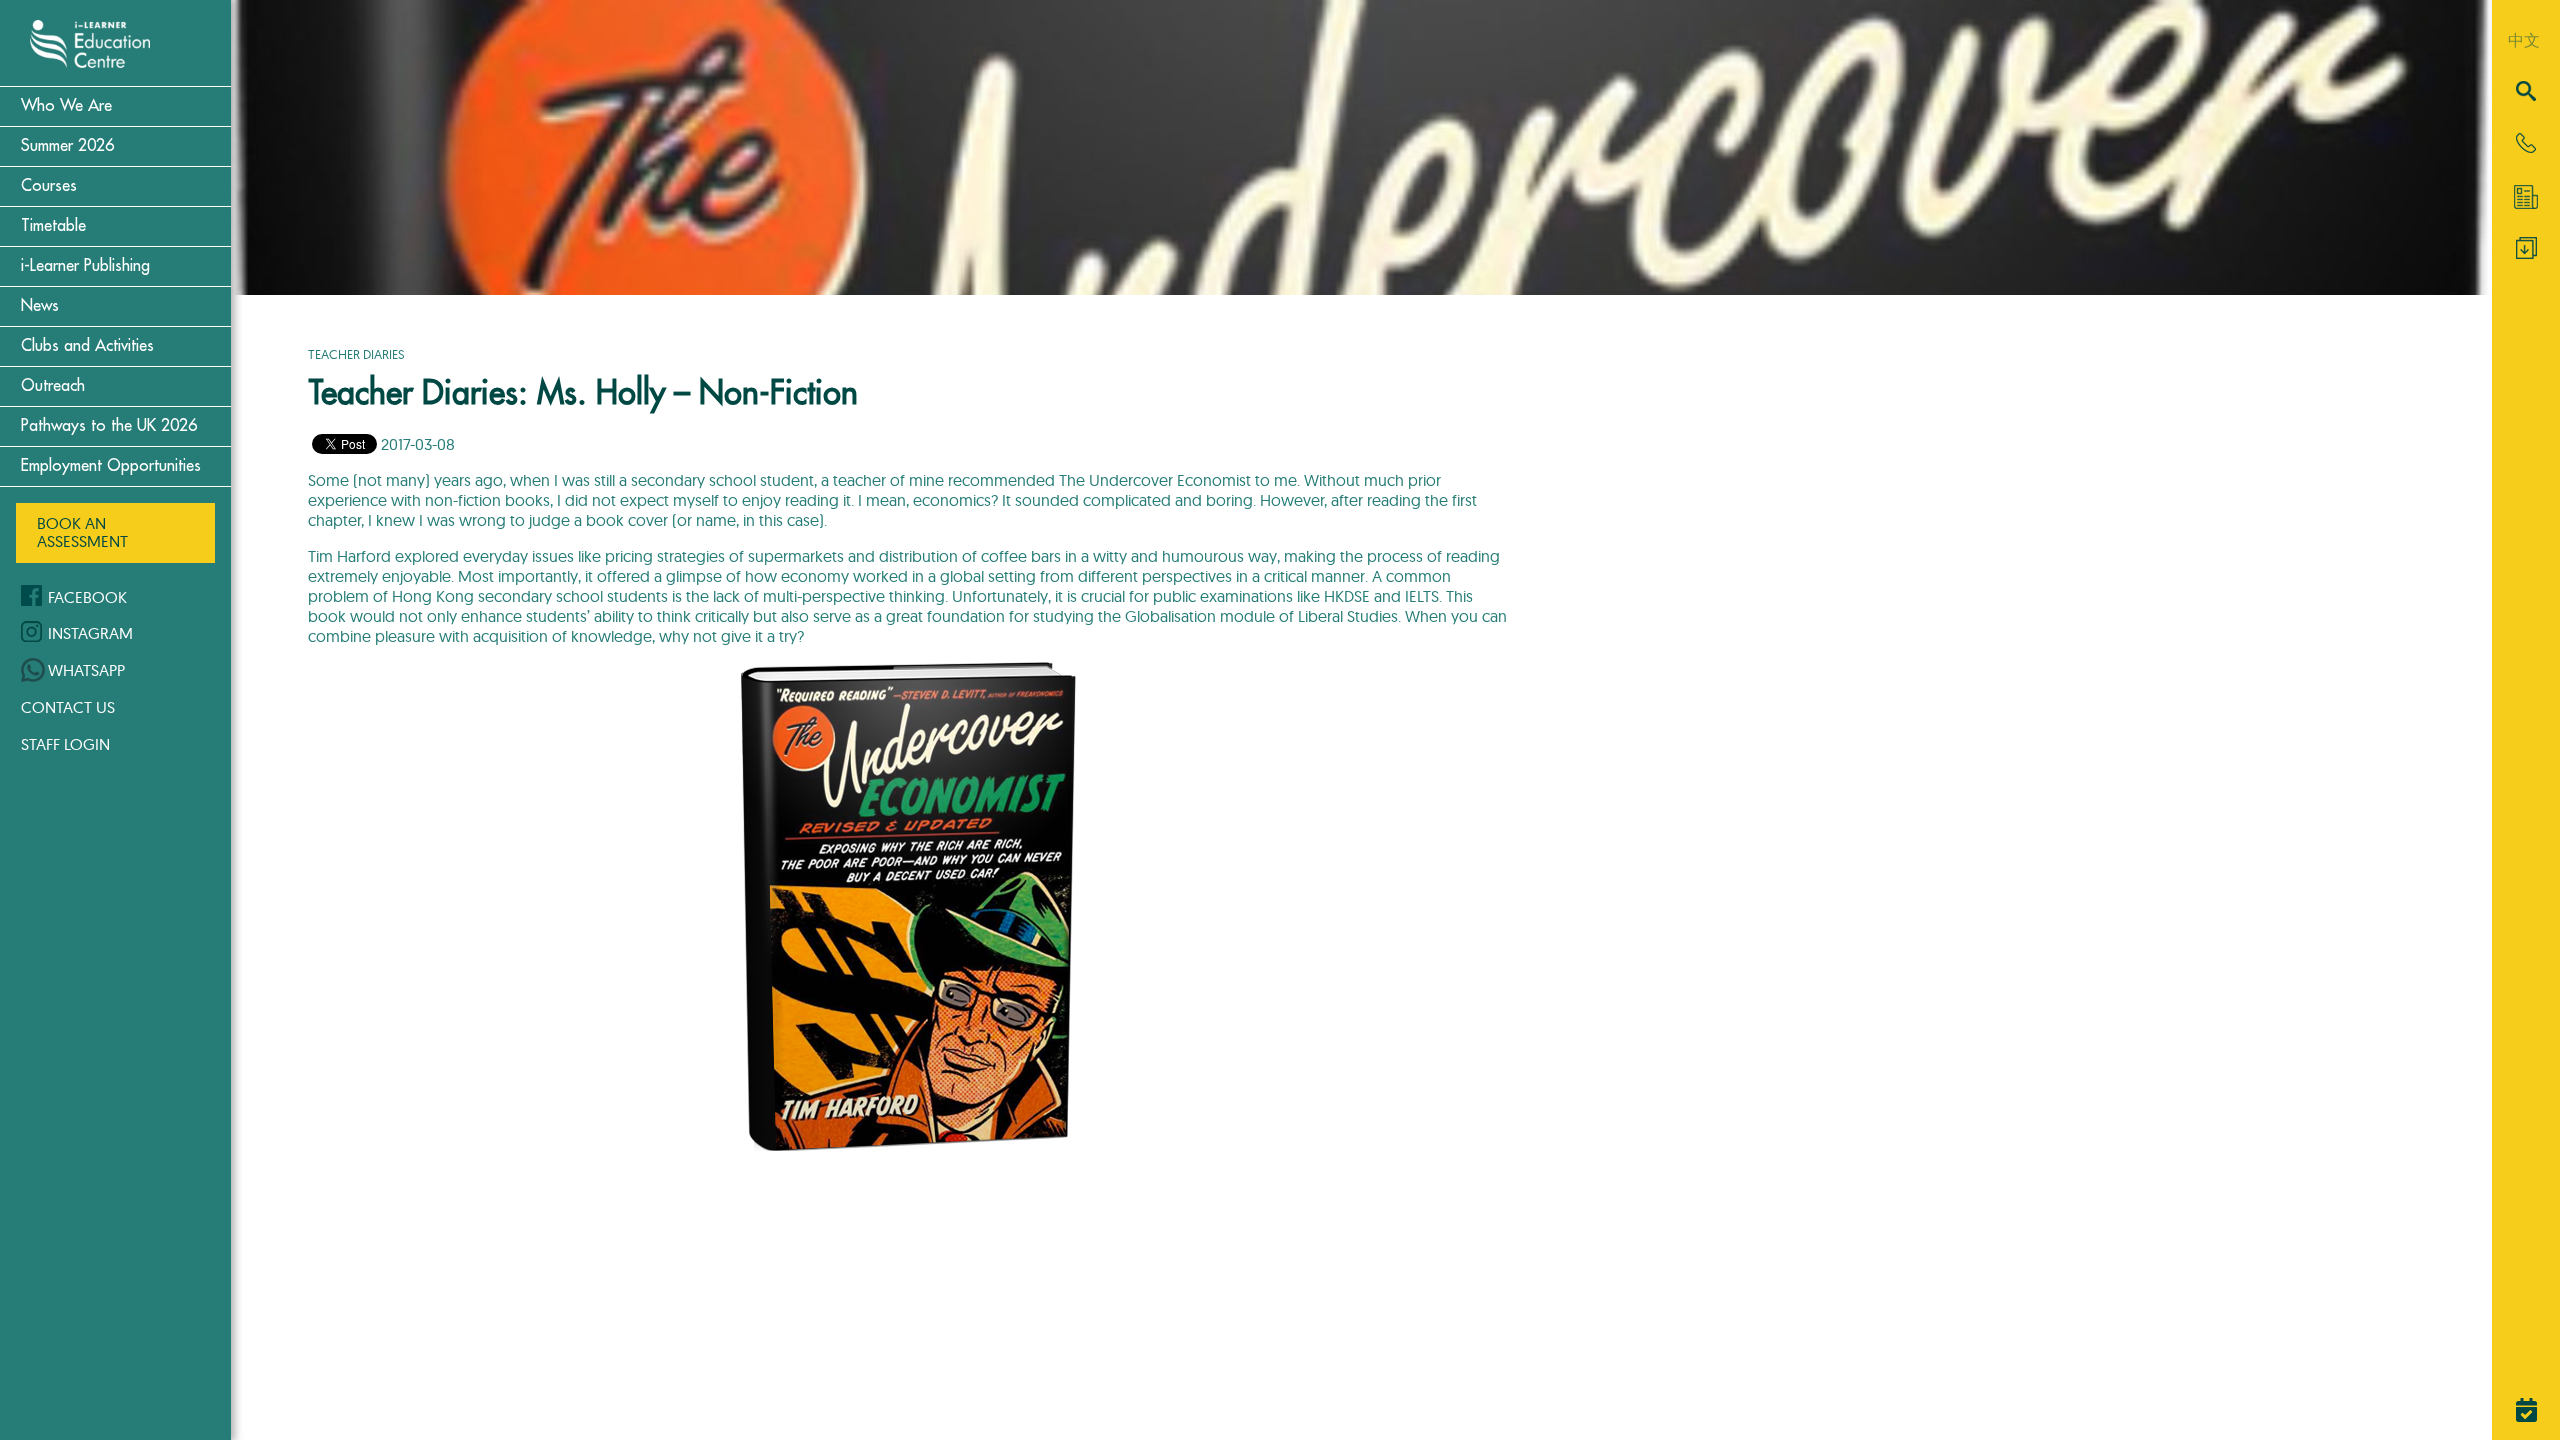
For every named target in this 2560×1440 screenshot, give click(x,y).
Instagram (90, 633)
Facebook (87, 597)
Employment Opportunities (111, 466)
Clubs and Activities (87, 346)
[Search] (2526, 92)
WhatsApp (86, 670)
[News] (2526, 197)
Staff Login (65, 744)
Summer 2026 (67, 146)
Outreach (53, 386)
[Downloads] (2526, 253)
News (40, 306)
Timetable (53, 226)
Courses (49, 186)
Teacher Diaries (356, 354)
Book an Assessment (82, 532)
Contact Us (68, 707)
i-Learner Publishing (85, 266)
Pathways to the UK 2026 (109, 426)
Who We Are (66, 106)
